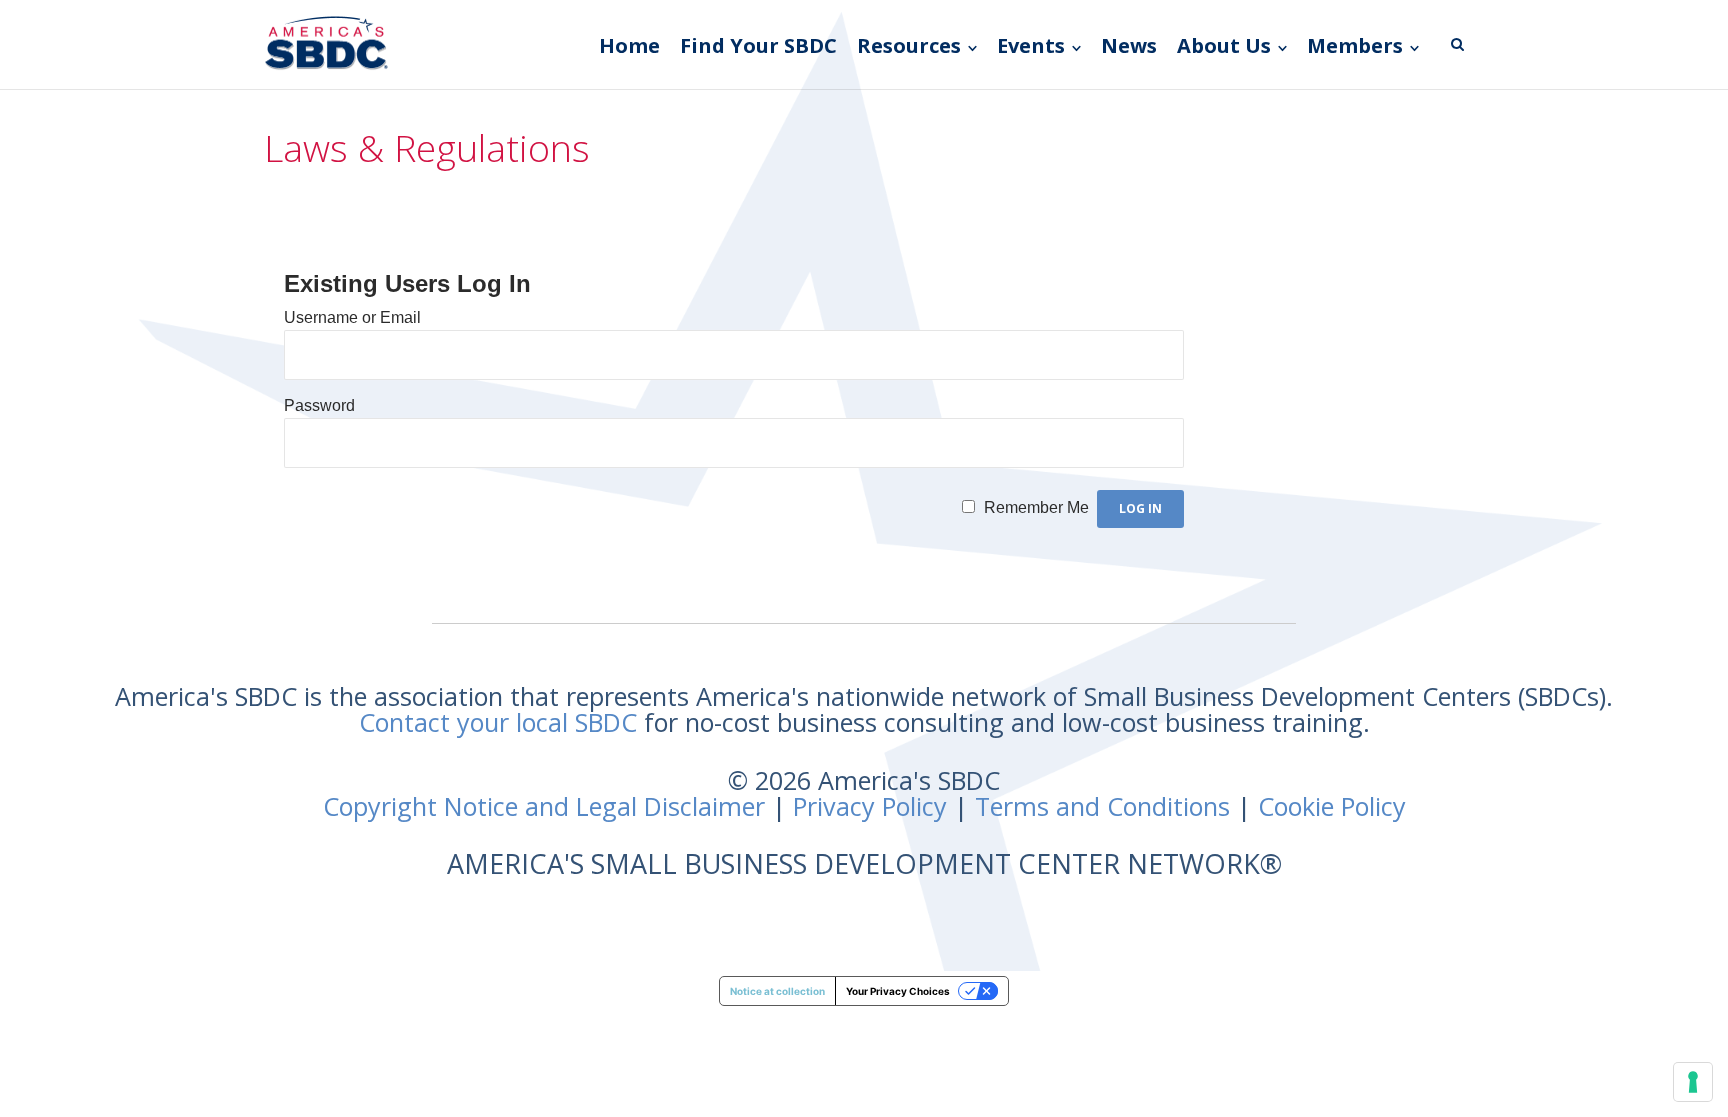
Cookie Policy (1332, 806)
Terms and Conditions (1102, 806)
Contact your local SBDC (498, 722)
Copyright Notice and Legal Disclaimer (544, 806)
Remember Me (1036, 507)
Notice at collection (777, 991)
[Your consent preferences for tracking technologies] (1693, 1082)
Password (319, 405)
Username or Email (352, 317)
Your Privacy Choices (898, 991)
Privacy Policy (870, 806)
